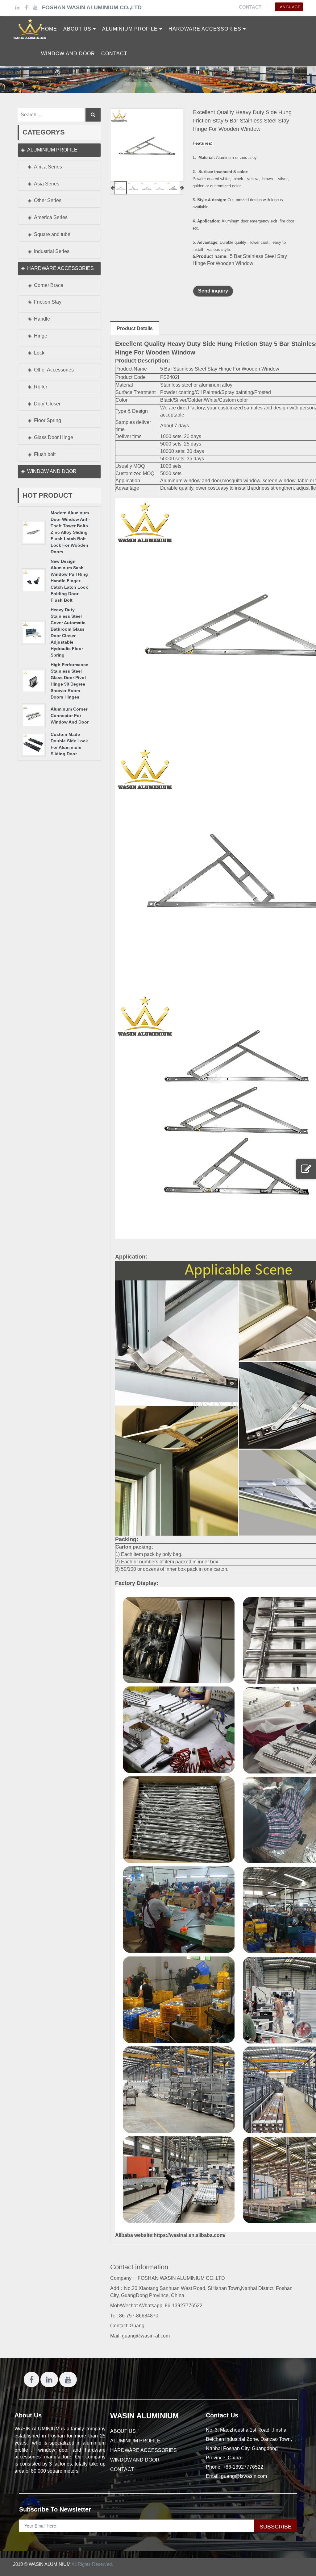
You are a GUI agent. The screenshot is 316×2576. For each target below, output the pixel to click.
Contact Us (222, 2415)
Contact (250, 7)
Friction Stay (48, 302)
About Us (28, 2415)
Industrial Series (52, 251)
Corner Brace (49, 285)
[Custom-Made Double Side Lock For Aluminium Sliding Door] (33, 744)
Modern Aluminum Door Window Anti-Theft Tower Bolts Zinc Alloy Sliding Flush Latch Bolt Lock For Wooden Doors (70, 532)
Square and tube (52, 234)
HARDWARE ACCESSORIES (60, 268)
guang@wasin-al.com (146, 2336)
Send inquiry (213, 291)
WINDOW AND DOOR (52, 471)
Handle (42, 319)
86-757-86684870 (139, 2316)
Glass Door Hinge (54, 437)
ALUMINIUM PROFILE (52, 150)
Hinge (41, 336)
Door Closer (47, 404)
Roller (41, 387)
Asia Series (47, 184)
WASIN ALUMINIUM (144, 2416)
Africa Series (48, 167)
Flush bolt (45, 454)
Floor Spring (48, 420)
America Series (51, 217)
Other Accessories (54, 370)
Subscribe (276, 2527)
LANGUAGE (289, 7)
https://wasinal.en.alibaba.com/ (189, 2235)
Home (49, 29)
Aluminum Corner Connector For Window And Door (70, 716)
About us (123, 2431)
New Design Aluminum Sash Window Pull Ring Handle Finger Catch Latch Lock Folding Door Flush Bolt (69, 581)
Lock (39, 353)
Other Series (48, 200)
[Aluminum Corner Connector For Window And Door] (33, 715)
